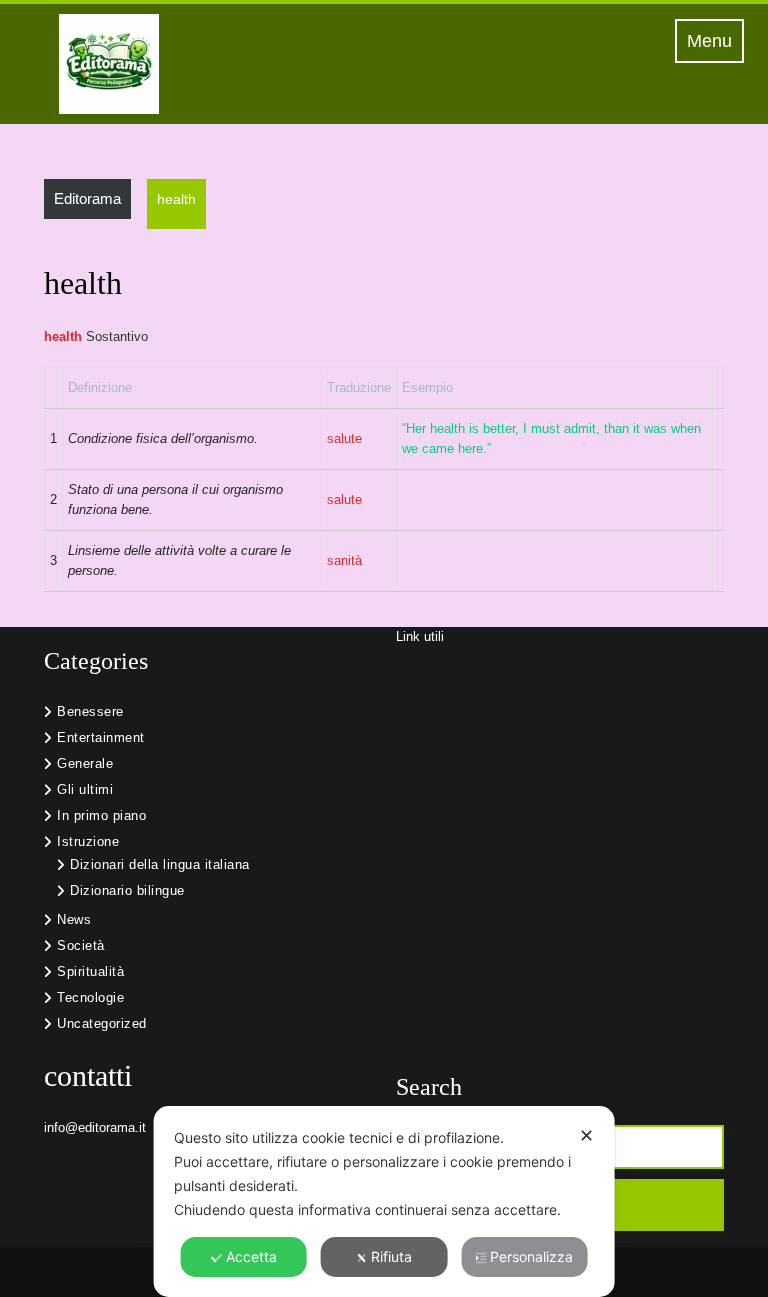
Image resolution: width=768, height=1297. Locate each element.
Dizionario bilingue (127, 890)
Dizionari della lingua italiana (160, 864)
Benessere (90, 711)
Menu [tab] (715, 39)
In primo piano (101, 815)
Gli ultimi (85, 789)
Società (81, 945)
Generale (85, 763)
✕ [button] (586, 1135)
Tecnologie (90, 997)
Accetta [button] (251, 1256)
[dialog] (384, 1201)
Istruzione (88, 841)
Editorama (87, 198)
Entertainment (101, 737)
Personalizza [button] (531, 1256)
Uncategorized (102, 1023)
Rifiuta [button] (391, 1256)
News (74, 919)
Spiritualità (90, 971)
